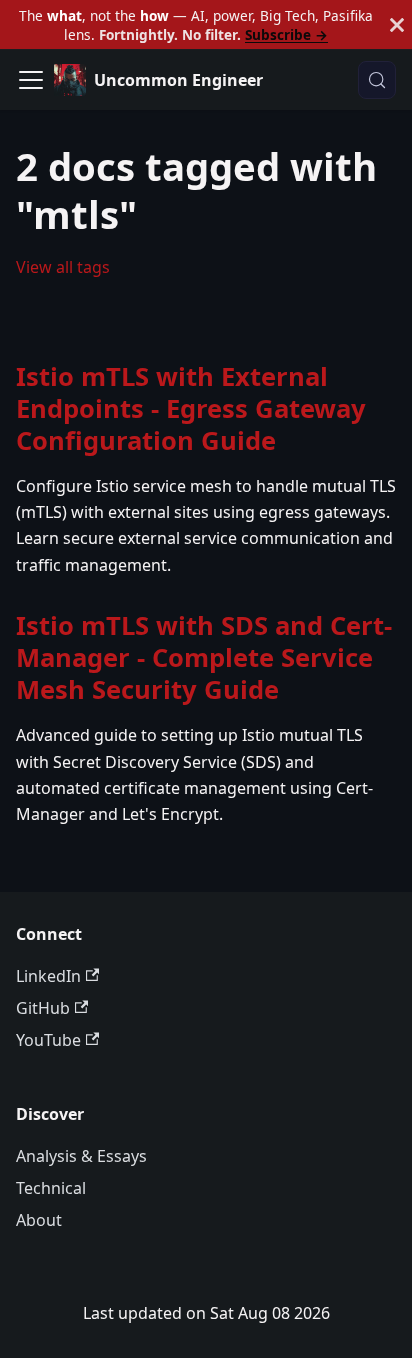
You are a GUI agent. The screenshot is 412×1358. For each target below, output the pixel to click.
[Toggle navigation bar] (31, 80)
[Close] (397, 24)
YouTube (48, 1040)
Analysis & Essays (81, 1156)
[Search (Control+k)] (377, 80)
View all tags (63, 267)
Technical (51, 1188)
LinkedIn (48, 976)
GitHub (43, 1008)
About (39, 1220)
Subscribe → (286, 34)
